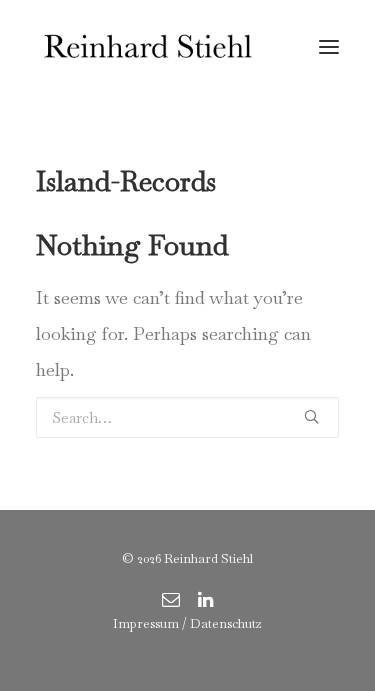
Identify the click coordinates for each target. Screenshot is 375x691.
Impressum (146, 623)
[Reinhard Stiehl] (147, 47)
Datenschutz (226, 623)
